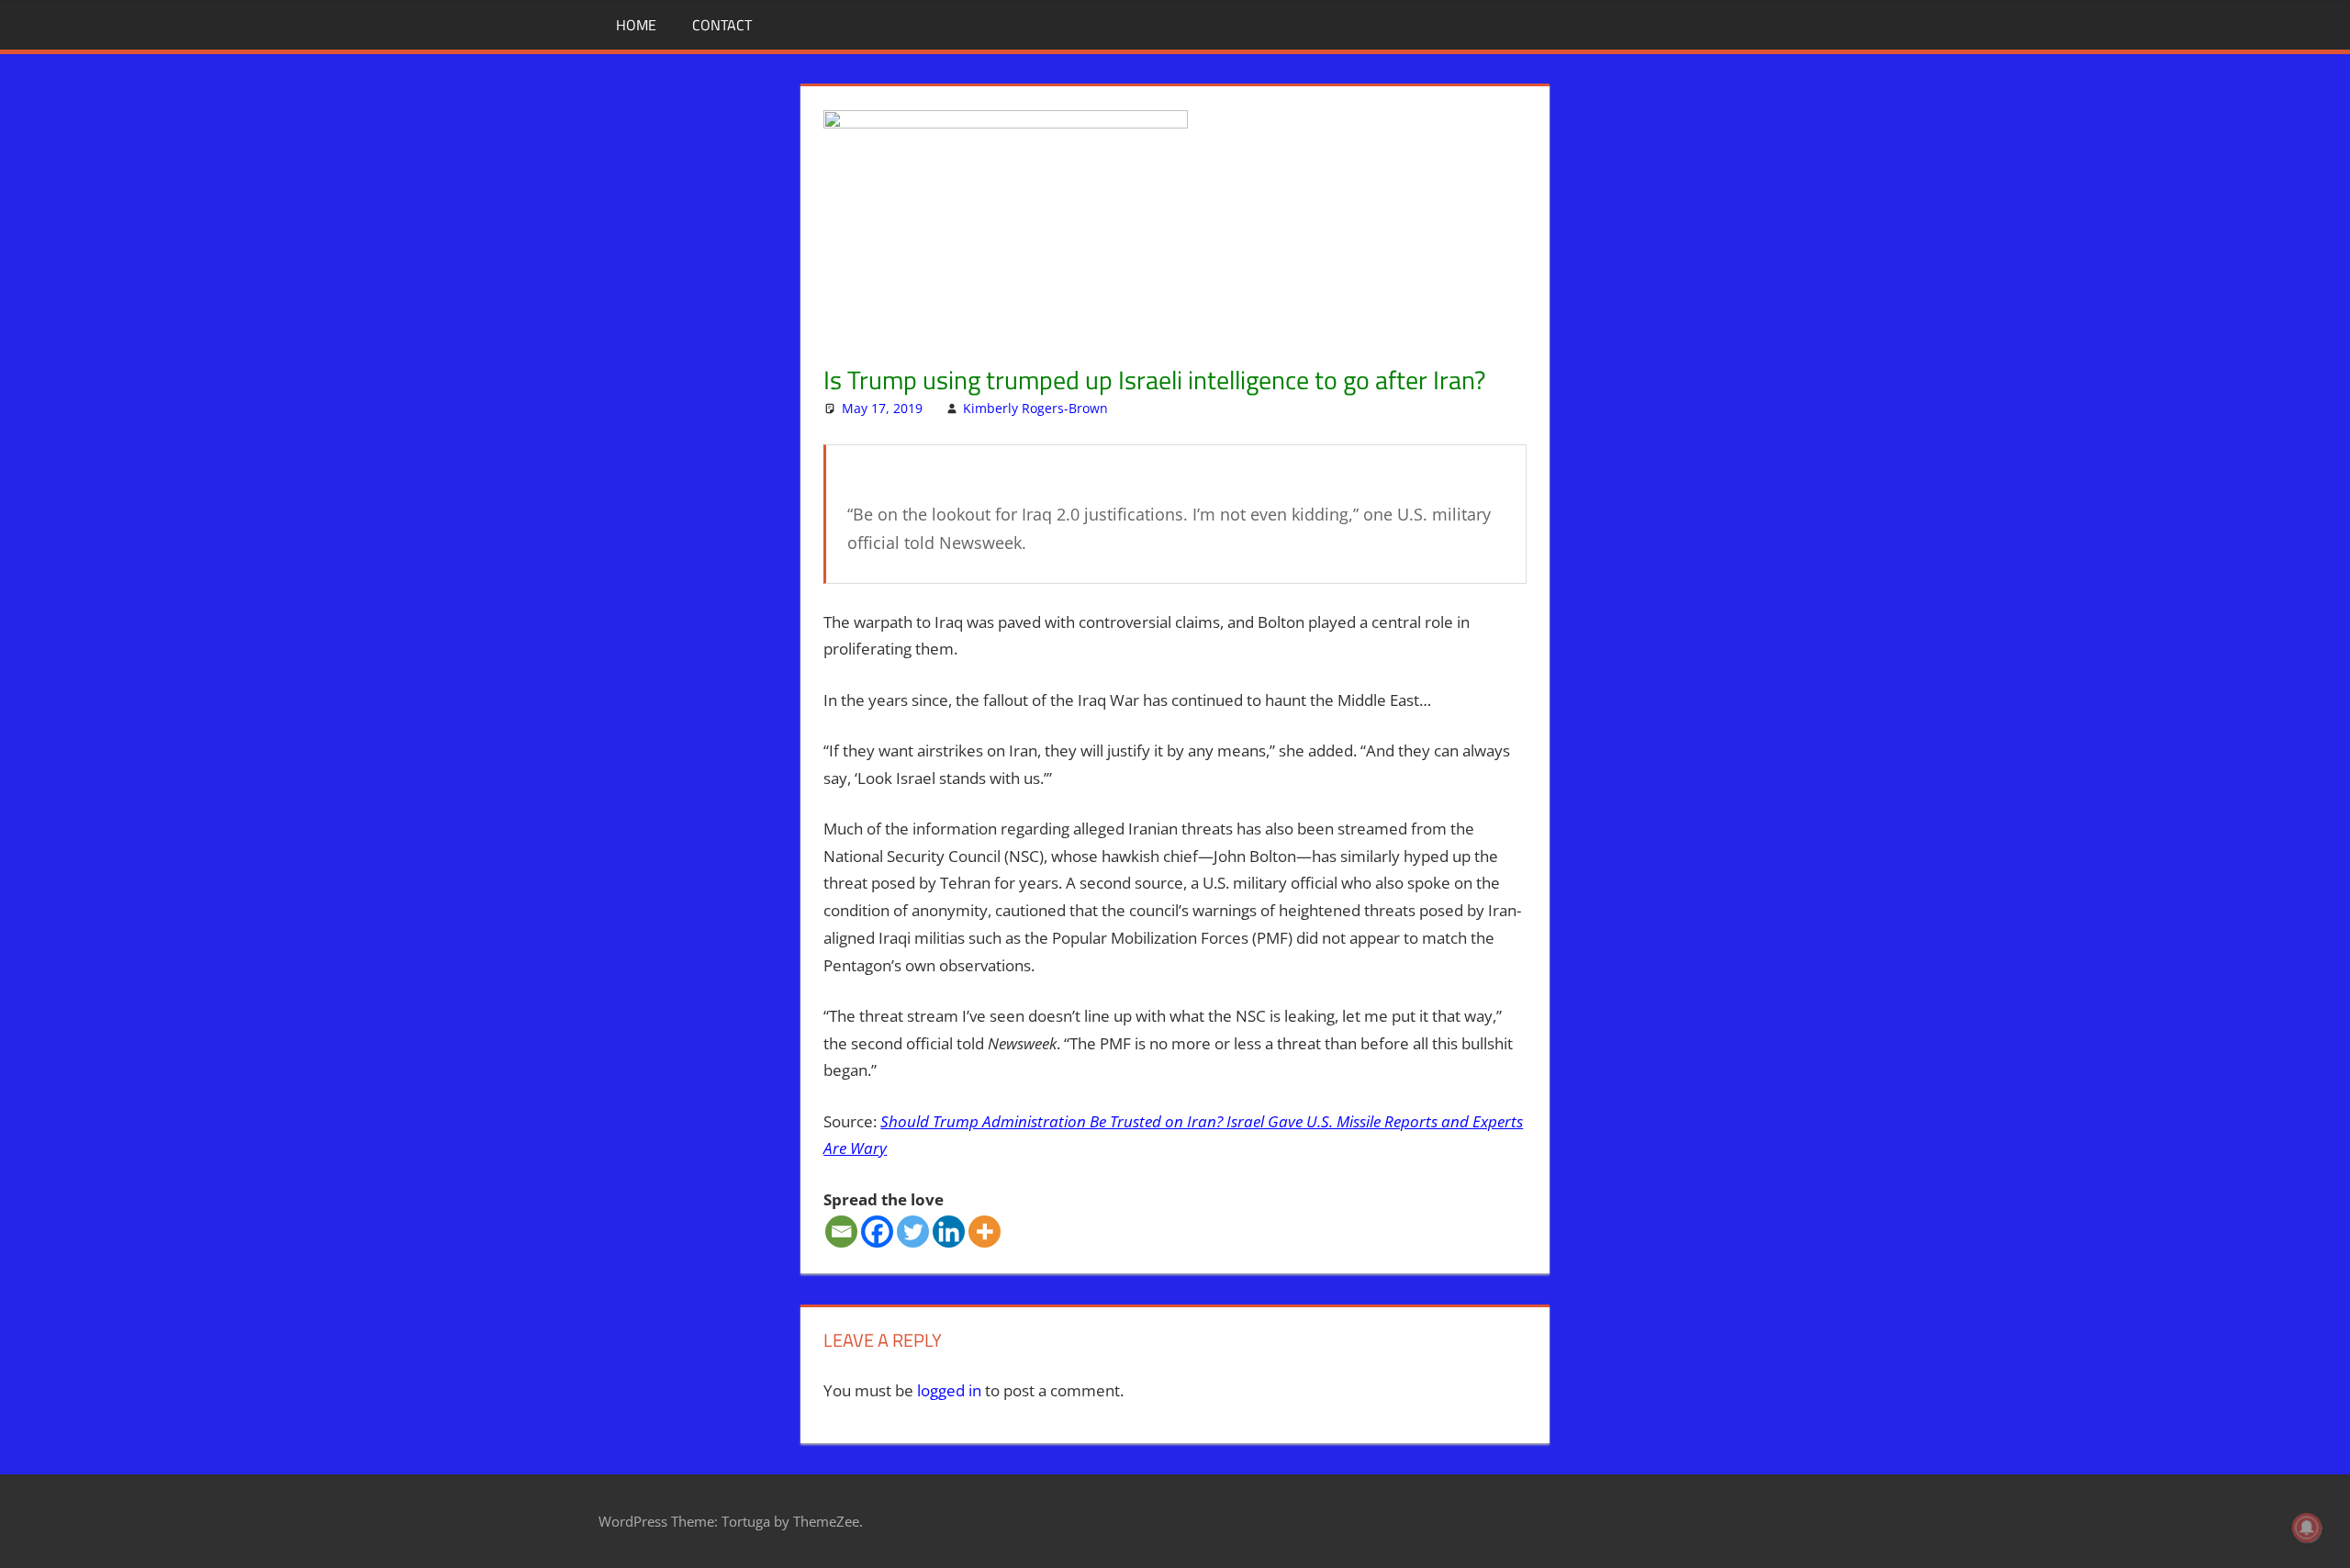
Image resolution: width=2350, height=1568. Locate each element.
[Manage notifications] (2307, 1528)
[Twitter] (913, 1232)
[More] (985, 1232)
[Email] (841, 1232)
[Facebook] (877, 1232)
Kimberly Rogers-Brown (1035, 408)
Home (636, 25)
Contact (722, 25)
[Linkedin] (949, 1232)
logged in (949, 1390)
